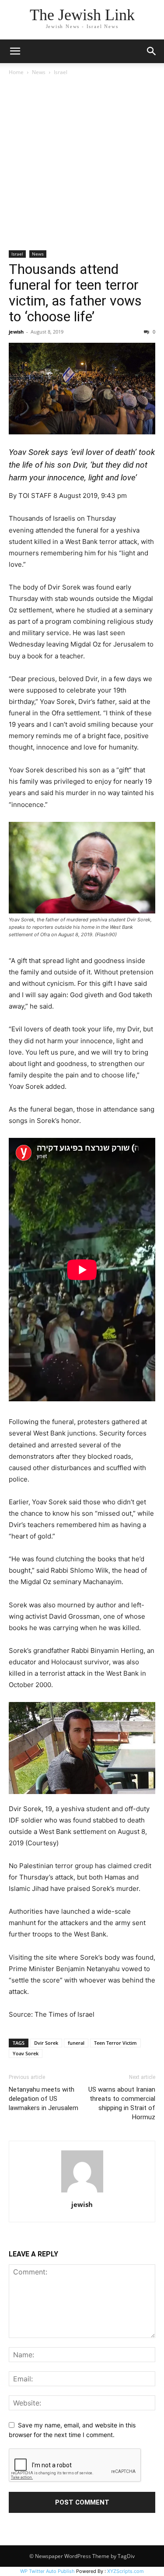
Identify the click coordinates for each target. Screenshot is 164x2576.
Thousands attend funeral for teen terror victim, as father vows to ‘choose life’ (75, 293)
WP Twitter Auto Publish (47, 2571)
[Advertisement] (82, 164)
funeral (76, 2043)
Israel (61, 72)
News (39, 72)
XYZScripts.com (126, 2571)
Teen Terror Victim (115, 2043)
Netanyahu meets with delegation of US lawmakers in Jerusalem (44, 2099)
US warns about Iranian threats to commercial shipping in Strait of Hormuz (122, 2103)
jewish (16, 332)
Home (16, 72)
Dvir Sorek (46, 2043)
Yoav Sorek (26, 2053)
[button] (15, 51)
